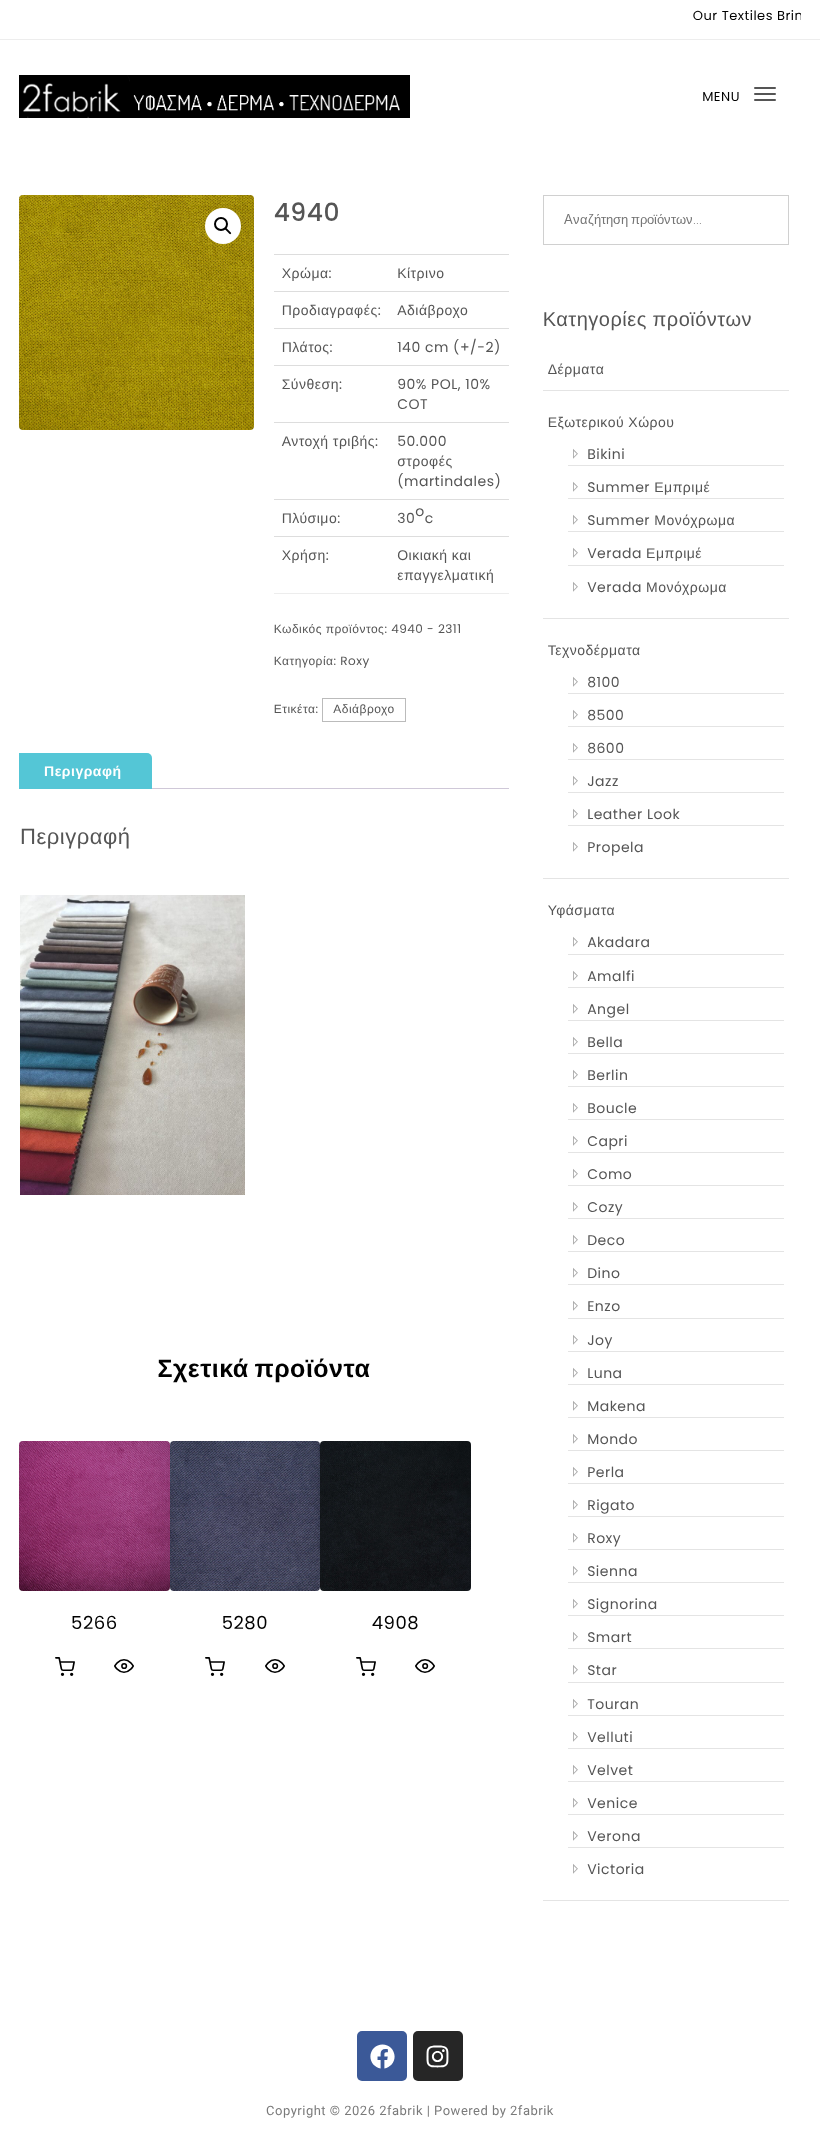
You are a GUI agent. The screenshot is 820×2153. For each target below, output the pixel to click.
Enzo (603, 1306)
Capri (607, 1141)
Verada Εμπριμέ (644, 553)
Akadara (618, 942)
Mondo (612, 1439)
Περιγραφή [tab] (82, 771)
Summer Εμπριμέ (648, 487)
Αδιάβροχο (364, 709)
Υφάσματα (581, 910)
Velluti (610, 1737)
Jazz (603, 781)
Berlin (607, 1075)
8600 (605, 748)
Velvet (610, 1770)
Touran (613, 1704)
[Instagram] (438, 2056)
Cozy (605, 1207)
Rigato (611, 1505)
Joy (600, 1340)
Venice (612, 1803)
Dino (603, 1273)
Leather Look (633, 814)
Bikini (606, 454)
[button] (223, 226)
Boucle (612, 1108)
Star (602, 1670)
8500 (605, 715)
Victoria (616, 1869)
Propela (615, 847)
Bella (605, 1042)
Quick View (124, 1666)
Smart (609, 1637)
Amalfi (611, 976)
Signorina (622, 1604)
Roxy (354, 661)
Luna (604, 1373)
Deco (606, 1240)
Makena (616, 1406)
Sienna (612, 1571)
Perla (605, 1472)
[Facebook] (382, 2056)
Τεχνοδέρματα (594, 650)
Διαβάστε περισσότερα (65, 1667)
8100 (603, 682)
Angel (608, 1009)
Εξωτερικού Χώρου (611, 422)
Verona (614, 1836)
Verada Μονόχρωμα (657, 587)
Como (609, 1174)
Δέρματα (576, 369)
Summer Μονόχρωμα (661, 520)
